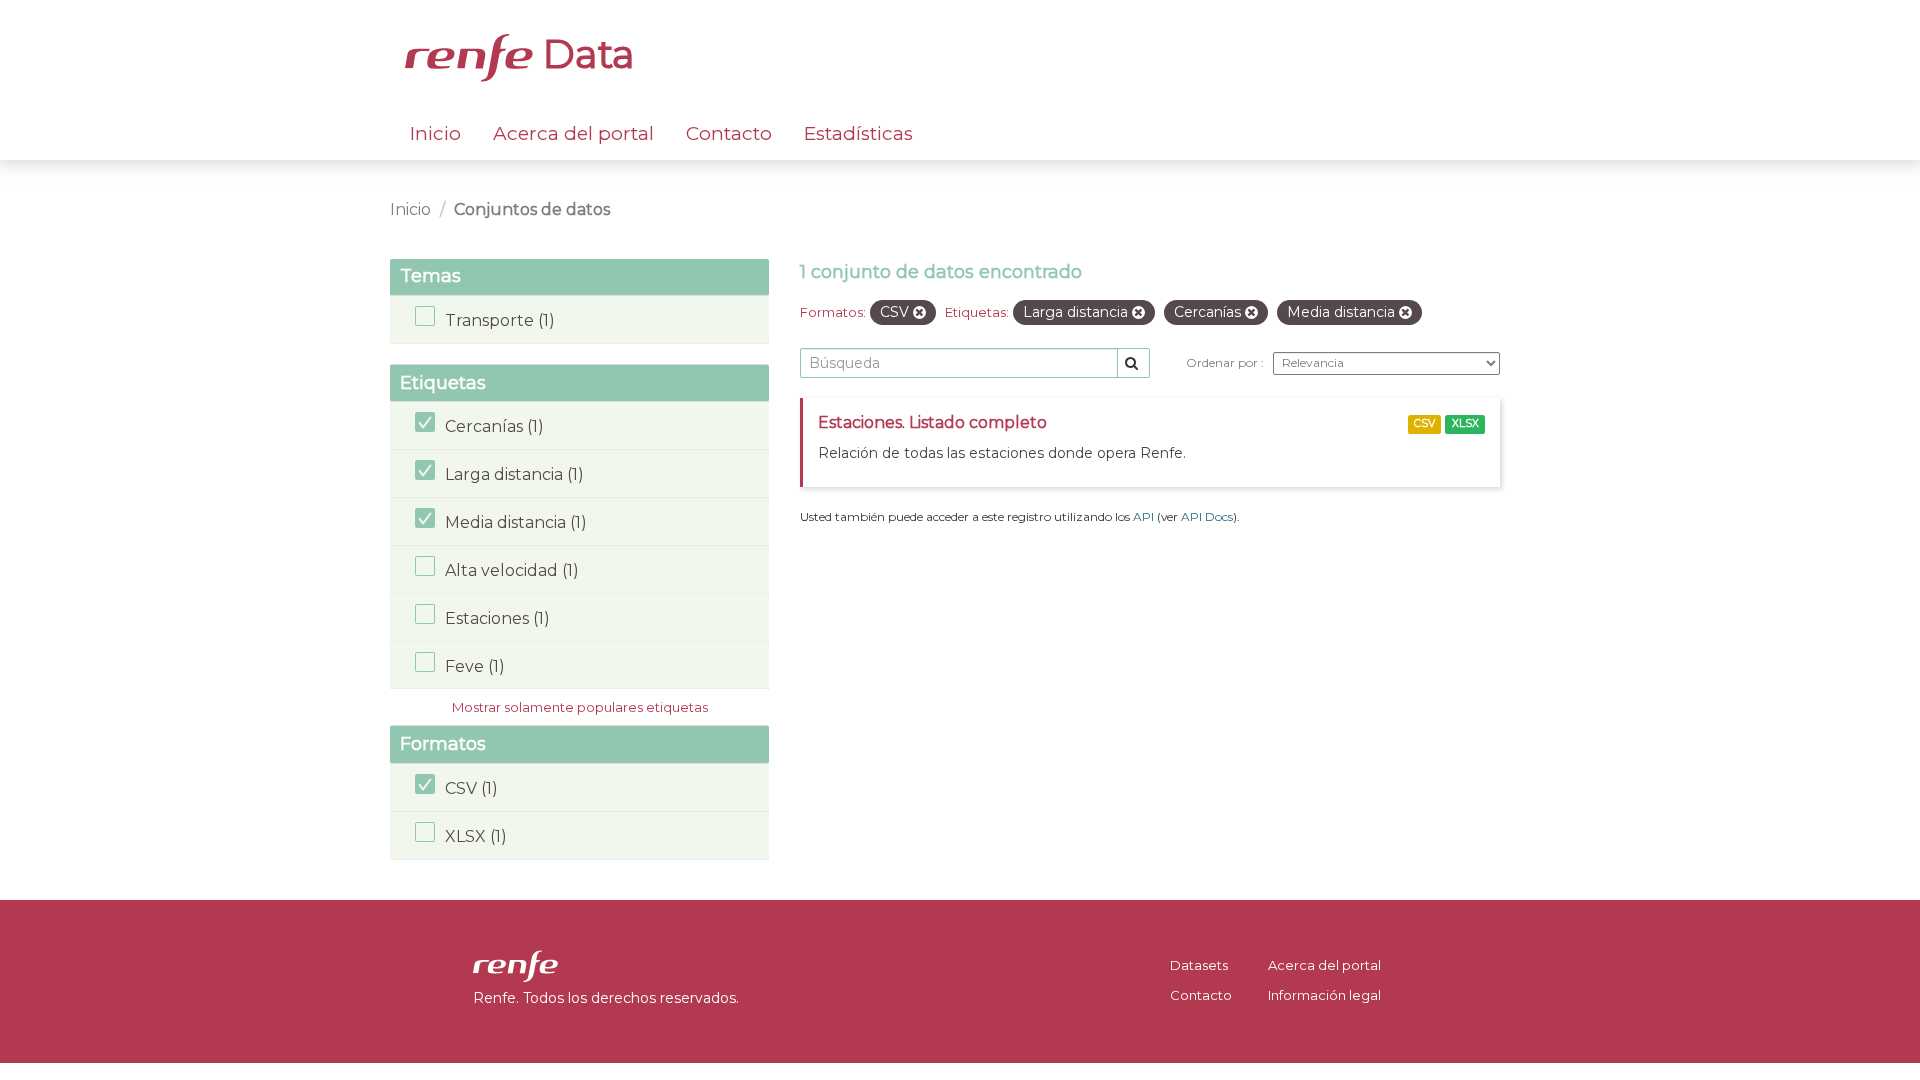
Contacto (729, 133)
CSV (1424, 423)
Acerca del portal (573, 133)
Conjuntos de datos (532, 209)
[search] (1133, 363)
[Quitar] (919, 313)
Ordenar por (1223, 362)
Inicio (435, 133)
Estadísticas (858, 133)
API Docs (1207, 516)
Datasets (1199, 965)
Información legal (1324, 995)
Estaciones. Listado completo (932, 422)
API (1143, 516)
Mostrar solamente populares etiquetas (580, 707)
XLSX (1465, 423)
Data (584, 54)
